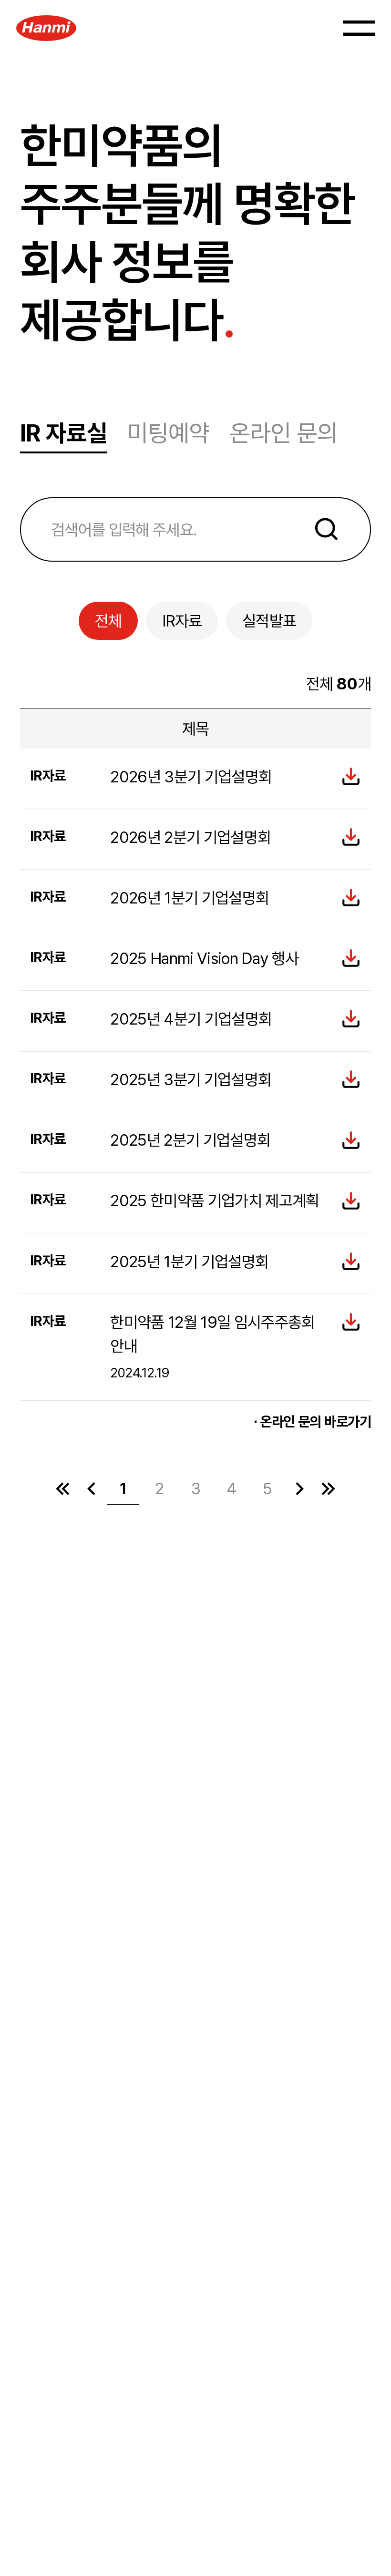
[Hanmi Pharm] (46, 28)
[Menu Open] (359, 28)
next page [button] (299, 1488)
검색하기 (327, 529)
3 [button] (196, 1488)
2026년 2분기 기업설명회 (190, 837)
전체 (108, 621)
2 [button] (159, 1488)
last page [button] (328, 1488)
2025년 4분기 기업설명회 (191, 1019)
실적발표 (269, 621)
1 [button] (123, 1488)
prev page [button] (91, 1488)
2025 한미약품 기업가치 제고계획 (215, 1201)
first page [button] (63, 1488)
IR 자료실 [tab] (64, 433)
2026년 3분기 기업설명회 (191, 777)
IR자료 (182, 621)
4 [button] (232, 1488)
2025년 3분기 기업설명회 (191, 1079)
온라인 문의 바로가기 (315, 1421)
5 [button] (268, 1488)
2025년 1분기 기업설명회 (189, 1262)
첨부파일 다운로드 (351, 777)
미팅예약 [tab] (168, 433)
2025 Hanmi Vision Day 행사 (204, 958)
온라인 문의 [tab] (283, 433)
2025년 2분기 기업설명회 (190, 1140)
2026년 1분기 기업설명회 (190, 898)
